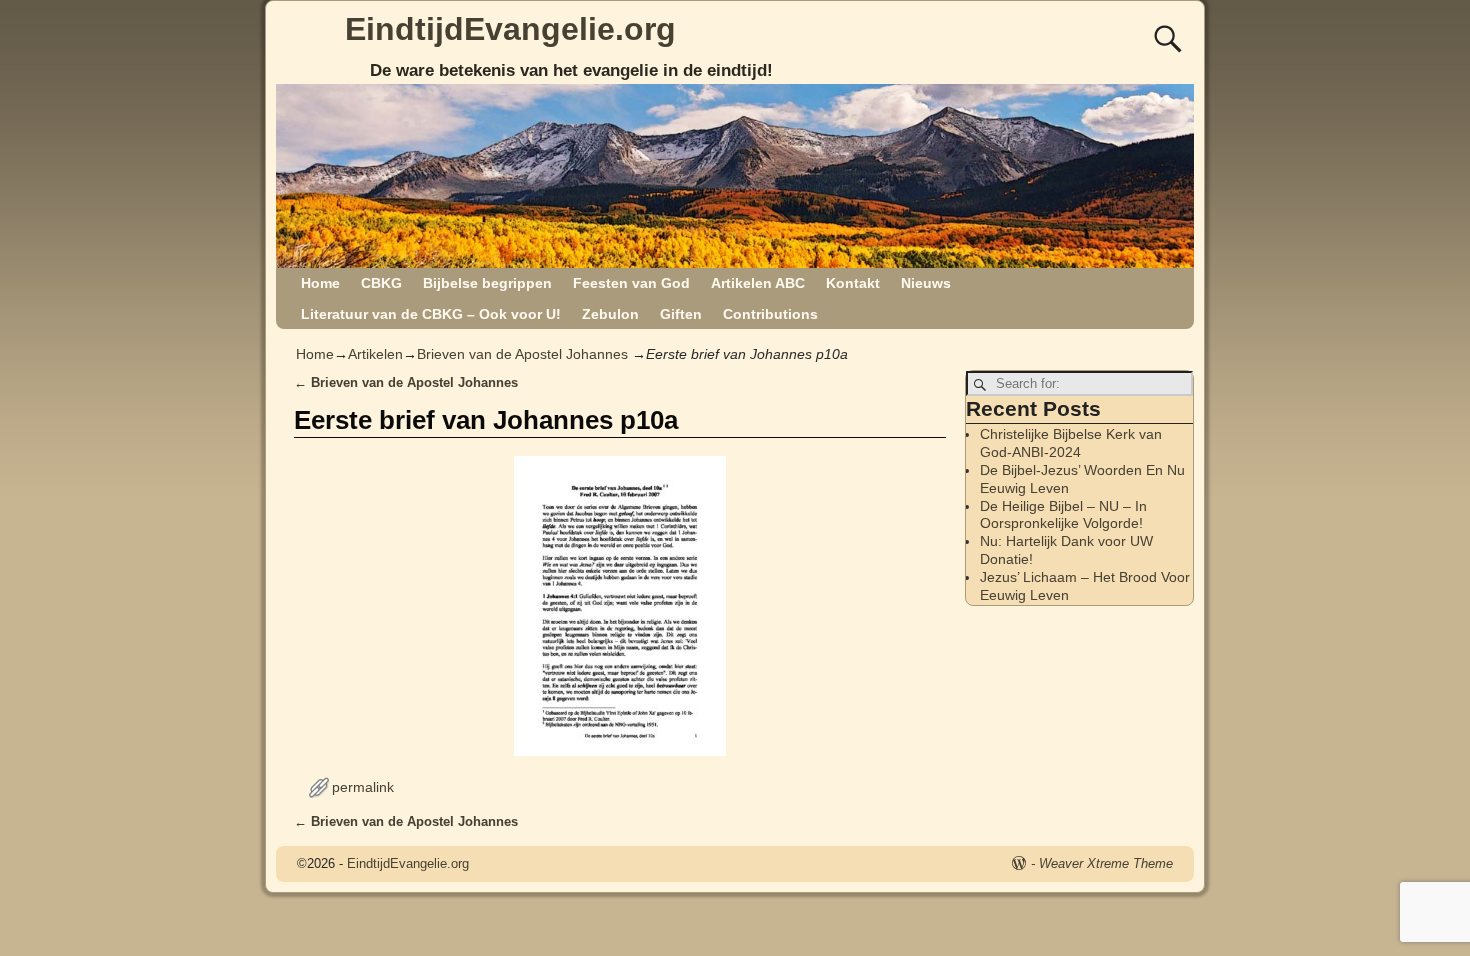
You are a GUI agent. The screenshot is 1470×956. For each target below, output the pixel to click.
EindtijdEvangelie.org (510, 29)
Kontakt (853, 283)
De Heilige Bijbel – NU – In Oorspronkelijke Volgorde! (1063, 515)
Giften (681, 314)
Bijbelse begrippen (487, 283)
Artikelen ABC (758, 283)
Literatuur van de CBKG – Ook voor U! (431, 314)
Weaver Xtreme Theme (1106, 863)
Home (320, 283)
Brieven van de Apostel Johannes (522, 354)
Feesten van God (631, 283)
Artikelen (375, 354)
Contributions (770, 314)
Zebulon (610, 314)
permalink (363, 787)
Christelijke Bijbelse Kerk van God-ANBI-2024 (1071, 443)
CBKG (381, 283)
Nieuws (926, 283)
